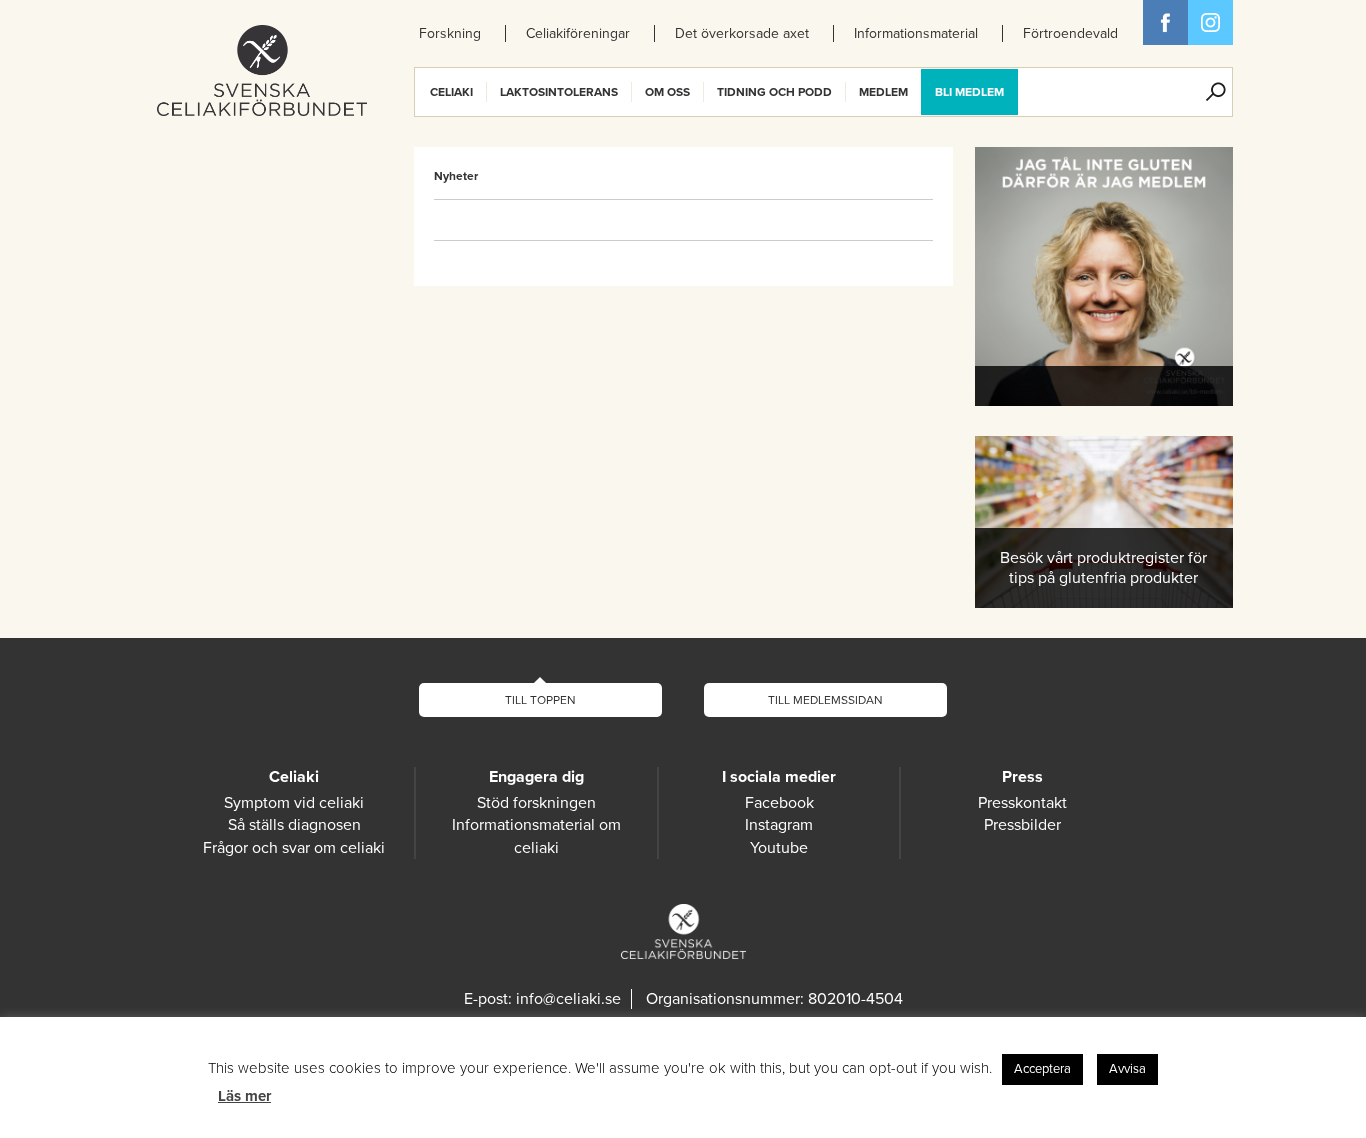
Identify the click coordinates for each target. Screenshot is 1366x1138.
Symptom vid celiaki (294, 803)
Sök (1216, 92)
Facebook (1165, 22)
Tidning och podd (774, 92)
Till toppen (540, 700)
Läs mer (244, 1096)
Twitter (1210, 22)
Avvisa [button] (1127, 1069)
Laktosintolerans (559, 92)
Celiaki (451, 92)
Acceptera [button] (1042, 1069)
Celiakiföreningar (578, 33)
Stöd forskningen (536, 803)
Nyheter (456, 176)
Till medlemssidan (825, 700)
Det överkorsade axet (742, 33)
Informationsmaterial (916, 33)
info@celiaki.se (568, 999)
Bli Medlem (969, 92)
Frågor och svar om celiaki (294, 848)
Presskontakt (1022, 803)
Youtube (779, 848)
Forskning (450, 33)
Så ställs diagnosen (294, 825)
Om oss (667, 92)
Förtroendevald (1070, 33)
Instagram (779, 825)
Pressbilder (1022, 825)
